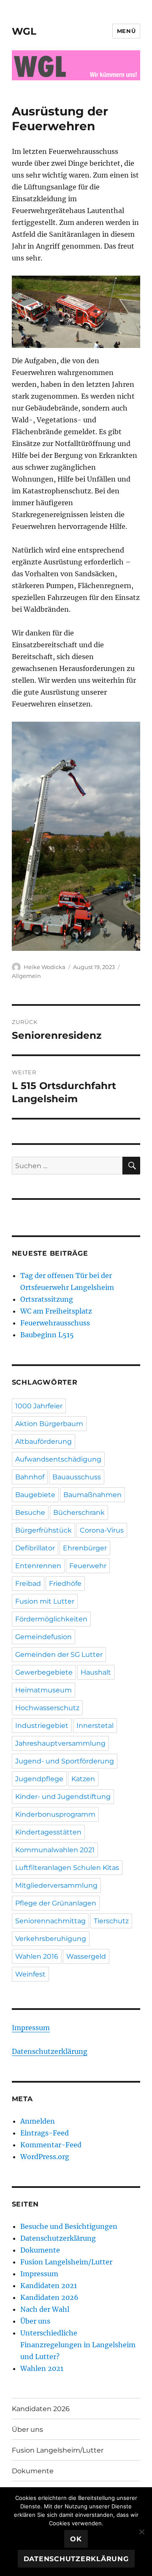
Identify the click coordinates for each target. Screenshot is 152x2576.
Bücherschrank (79, 1512)
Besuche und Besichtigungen (69, 2226)
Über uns (35, 2321)
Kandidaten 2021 (49, 2286)
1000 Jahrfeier (39, 1406)
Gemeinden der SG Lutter (59, 1655)
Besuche (30, 1512)
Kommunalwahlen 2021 (55, 1850)
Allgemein (26, 976)
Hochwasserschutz (47, 1708)
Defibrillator (35, 1548)
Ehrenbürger (85, 1548)
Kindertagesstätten (48, 1832)
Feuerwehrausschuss (55, 1323)
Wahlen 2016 (37, 1956)
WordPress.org (45, 2157)
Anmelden (38, 2121)
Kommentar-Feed (51, 2145)
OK (76, 2539)
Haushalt (96, 1672)
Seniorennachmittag (50, 1921)
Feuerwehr (88, 1566)
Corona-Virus (102, 1530)
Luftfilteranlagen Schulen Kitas (67, 1868)
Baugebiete (35, 1495)
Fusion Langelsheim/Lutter (66, 2262)
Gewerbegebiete (44, 1672)
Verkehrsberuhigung (51, 1939)
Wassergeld (86, 1956)
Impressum (31, 2028)
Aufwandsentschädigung (58, 1459)
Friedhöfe (65, 1584)
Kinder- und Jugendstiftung (63, 1797)
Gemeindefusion (43, 1637)
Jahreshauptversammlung (60, 1743)
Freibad (28, 1584)
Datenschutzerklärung (50, 2051)
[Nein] (141, 2532)
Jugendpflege (39, 1779)
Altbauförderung (43, 1441)
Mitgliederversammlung (56, 1885)
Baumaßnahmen (92, 1495)
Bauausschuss (77, 1477)
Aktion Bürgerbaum (49, 1424)
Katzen (83, 1779)
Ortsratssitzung (47, 1299)
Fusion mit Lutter (45, 1601)
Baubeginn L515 (47, 1335)
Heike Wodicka (45, 967)
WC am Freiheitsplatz (56, 1311)
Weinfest (30, 1974)
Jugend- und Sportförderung (65, 1761)
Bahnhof (30, 1477)
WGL (24, 31)
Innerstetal (95, 1726)
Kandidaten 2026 (49, 2297)
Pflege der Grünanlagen (56, 1903)
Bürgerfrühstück (43, 1530)
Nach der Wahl (45, 2309)
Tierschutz (111, 1921)
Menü (126, 31)
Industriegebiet (42, 1726)
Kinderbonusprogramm (55, 1814)
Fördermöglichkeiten (51, 1619)
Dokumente (40, 2250)
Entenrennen (38, 1566)
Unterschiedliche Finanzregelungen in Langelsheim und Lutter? (78, 2345)
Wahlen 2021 (42, 2368)
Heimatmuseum (43, 1690)
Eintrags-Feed (45, 2133)
